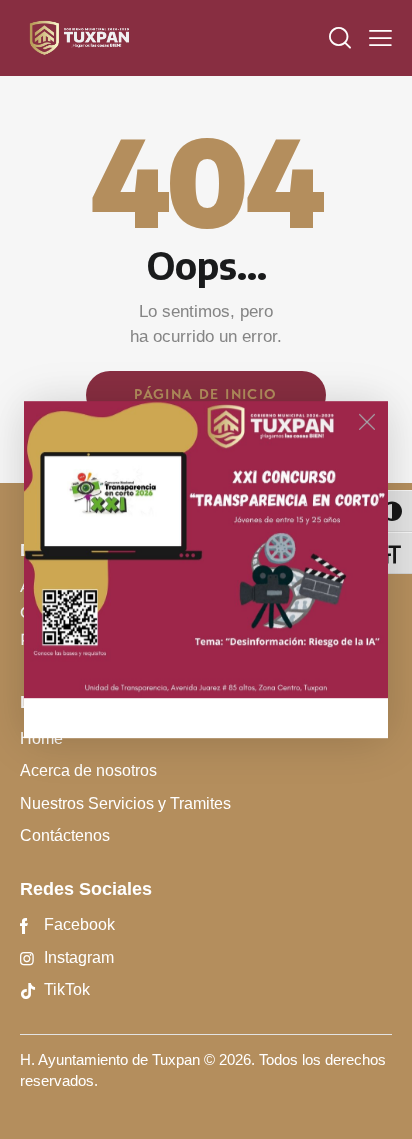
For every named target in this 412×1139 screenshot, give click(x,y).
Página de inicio (205, 394)
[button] (380, 38)
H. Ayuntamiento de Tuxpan (110, 1059)
